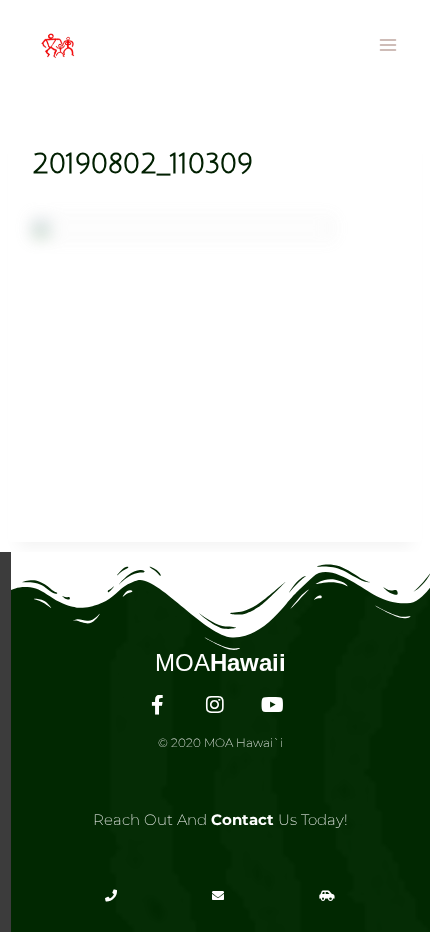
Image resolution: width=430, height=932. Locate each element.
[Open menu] (387, 44)
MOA (220, 662)
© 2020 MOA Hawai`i (220, 742)
